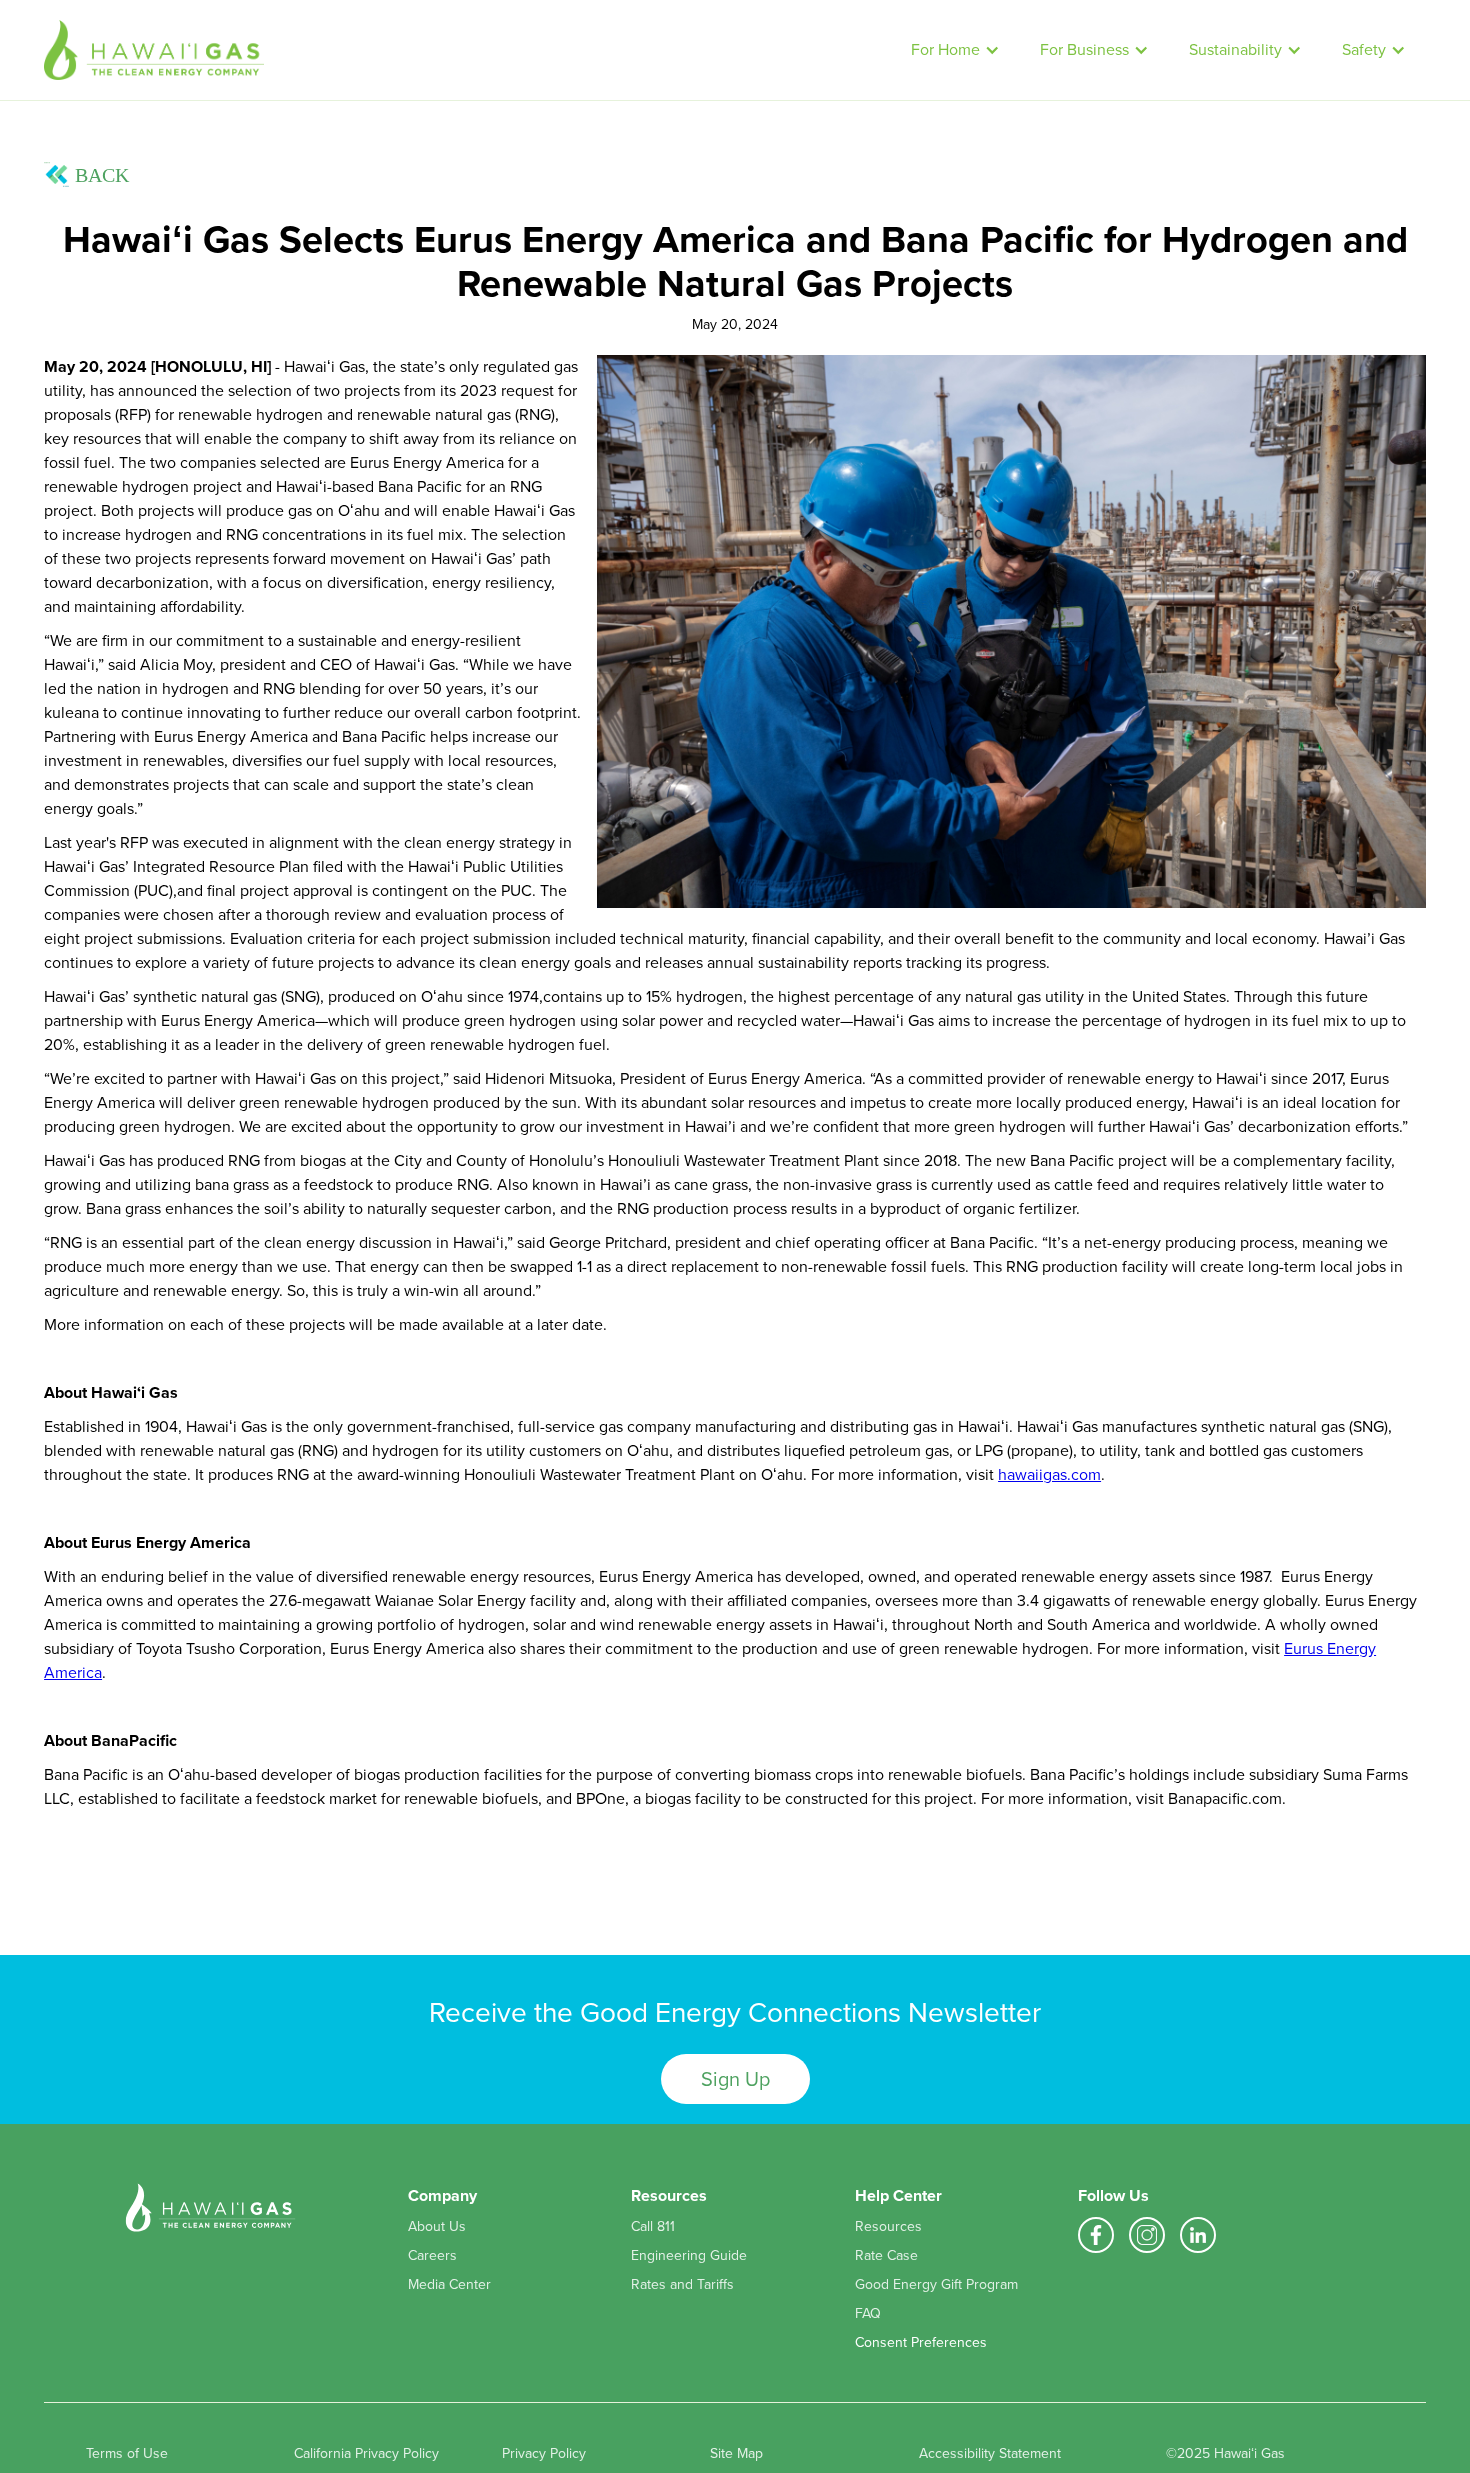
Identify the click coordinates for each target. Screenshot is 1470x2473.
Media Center (449, 2285)
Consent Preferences (921, 2342)
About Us (437, 2227)
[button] (955, 50)
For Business (1084, 49)
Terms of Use (127, 2454)
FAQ (868, 2314)
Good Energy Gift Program (936, 2285)
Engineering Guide (689, 2256)
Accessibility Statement (990, 2454)
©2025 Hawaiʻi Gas (1225, 2454)
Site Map (736, 2454)
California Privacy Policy (366, 2454)
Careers (432, 2256)
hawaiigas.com (1049, 1474)
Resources (888, 2227)
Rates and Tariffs (682, 2285)
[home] (467, 50)
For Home (945, 49)
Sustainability (1235, 49)
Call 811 (653, 2227)
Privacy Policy (544, 2454)
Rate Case (886, 2256)
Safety (1364, 49)
